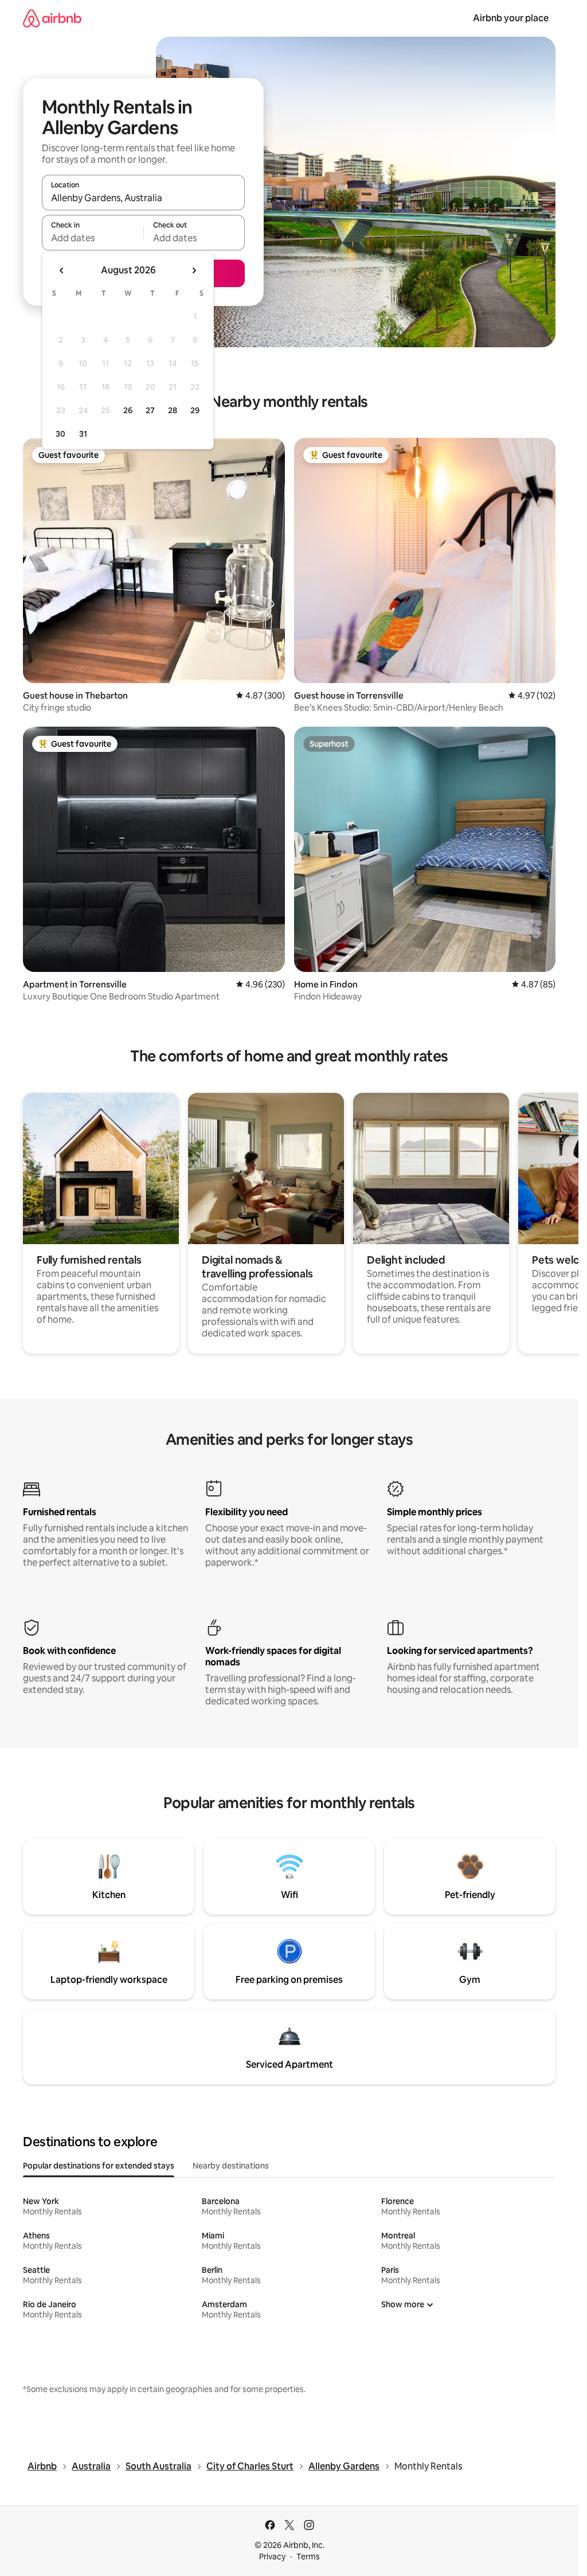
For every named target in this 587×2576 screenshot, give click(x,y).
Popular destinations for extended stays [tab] (99, 2166)
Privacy (272, 2557)
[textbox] (93, 238)
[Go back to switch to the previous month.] (62, 270)
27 (150, 410)
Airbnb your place (511, 18)
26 (128, 410)
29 (195, 410)
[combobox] (143, 198)
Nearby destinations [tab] (231, 2166)
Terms (308, 2557)
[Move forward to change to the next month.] (194, 270)
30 (60, 434)
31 (83, 434)
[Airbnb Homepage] (52, 18)
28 (173, 410)
